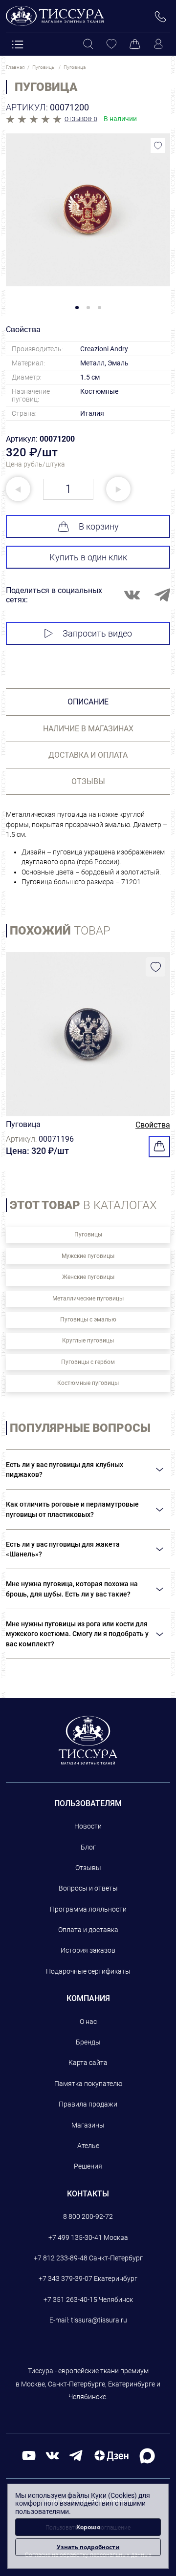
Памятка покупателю (88, 2084)
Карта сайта (88, 2063)
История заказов (88, 1950)
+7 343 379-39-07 (66, 2278)
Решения (88, 2166)
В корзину (99, 526)
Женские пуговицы (88, 1277)
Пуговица (23, 1124)
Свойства (153, 1125)
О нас (88, 2022)
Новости (88, 1826)
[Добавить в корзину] (159, 1147)
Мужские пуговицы (88, 1256)
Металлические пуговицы (88, 1299)
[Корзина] (135, 44)
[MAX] (147, 2455)
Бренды (88, 2042)
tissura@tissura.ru (99, 2320)
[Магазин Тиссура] (88, 1740)
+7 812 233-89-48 (61, 2258)
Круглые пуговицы (88, 1341)
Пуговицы (88, 1235)
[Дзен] (111, 2455)
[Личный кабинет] (158, 44)
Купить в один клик (88, 557)
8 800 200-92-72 (88, 2216)
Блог (88, 1847)
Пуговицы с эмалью (88, 1320)
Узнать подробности (88, 2547)
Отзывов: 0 (81, 119)
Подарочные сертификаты (88, 1971)
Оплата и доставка (88, 1930)
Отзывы (88, 1868)
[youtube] (29, 2455)
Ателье (88, 2146)
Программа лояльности (88, 1909)
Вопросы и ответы (88, 1888)
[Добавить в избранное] (158, 146)
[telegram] (76, 2455)
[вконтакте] (52, 2455)
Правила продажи (88, 2104)
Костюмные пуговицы (88, 1383)
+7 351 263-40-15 (70, 2299)
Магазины (88, 2125)
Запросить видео (97, 633)
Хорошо (88, 2527)
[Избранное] (111, 44)
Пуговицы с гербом (88, 1362)
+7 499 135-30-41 (75, 2237)
